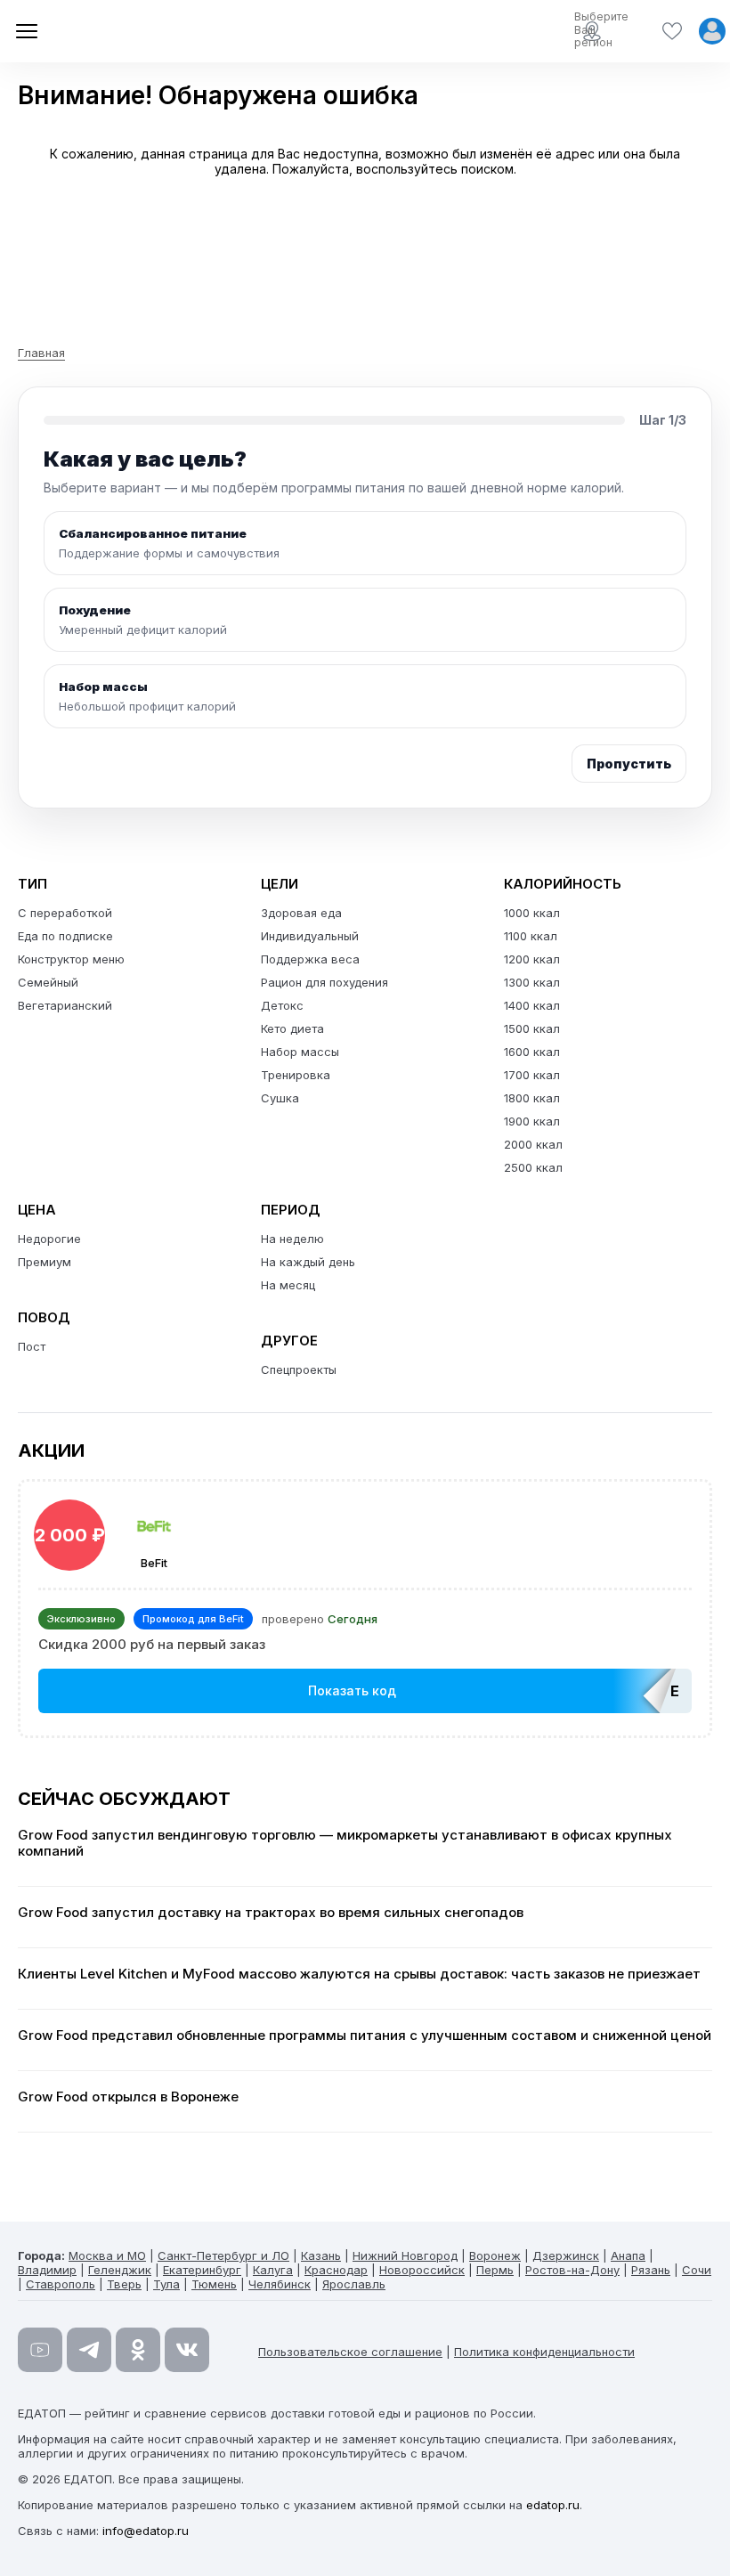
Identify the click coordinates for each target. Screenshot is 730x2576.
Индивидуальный (310, 936)
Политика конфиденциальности (544, 2352)
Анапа (628, 2255)
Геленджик (120, 2270)
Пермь (495, 2270)
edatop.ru (553, 2505)
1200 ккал (532, 959)
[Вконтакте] (187, 2350)
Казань (321, 2255)
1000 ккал (532, 913)
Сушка (280, 1098)
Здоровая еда (301, 913)
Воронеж (495, 2255)
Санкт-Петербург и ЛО (223, 2255)
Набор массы (300, 1052)
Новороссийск (422, 2270)
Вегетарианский (65, 1005)
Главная (41, 353)
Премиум (45, 1262)
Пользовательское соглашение (350, 2352)
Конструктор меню (71, 959)
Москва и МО (107, 2255)
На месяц (288, 1285)
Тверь (124, 2284)
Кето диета (292, 1028)
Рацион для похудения (324, 982)
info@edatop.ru (146, 2531)
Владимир (47, 2270)
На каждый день (308, 1262)
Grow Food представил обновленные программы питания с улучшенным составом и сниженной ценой (365, 2036)
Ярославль (354, 2284)
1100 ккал (531, 936)
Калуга (273, 2270)
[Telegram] (89, 2350)
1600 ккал (532, 1052)
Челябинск (280, 2284)
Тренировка (296, 1075)
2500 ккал (533, 1167)
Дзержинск (566, 2255)
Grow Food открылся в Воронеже (128, 2097)
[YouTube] (40, 2350)
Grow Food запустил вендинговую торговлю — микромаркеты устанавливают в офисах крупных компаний (345, 1843)
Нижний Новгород (405, 2255)
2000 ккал (533, 1144)
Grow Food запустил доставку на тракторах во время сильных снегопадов (271, 1913)
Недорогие (49, 1239)
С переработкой (65, 913)
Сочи (697, 2270)
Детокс (282, 1005)
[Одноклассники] (138, 2350)
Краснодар (336, 2270)
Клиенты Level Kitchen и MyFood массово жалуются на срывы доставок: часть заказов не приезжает (359, 1974)
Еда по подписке (65, 936)
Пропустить (629, 764)
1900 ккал (532, 1121)
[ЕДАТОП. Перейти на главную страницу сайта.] (142, 31)
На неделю (292, 1239)
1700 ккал (532, 1075)
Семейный (48, 982)
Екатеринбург (202, 2270)
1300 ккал (532, 982)
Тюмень (214, 2284)
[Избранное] (672, 31)
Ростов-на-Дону (572, 2270)
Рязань (651, 2270)
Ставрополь (61, 2284)
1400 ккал (532, 1005)
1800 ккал (532, 1098)
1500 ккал (532, 1028)
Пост (32, 1346)
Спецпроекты (299, 1369)
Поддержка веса (310, 959)
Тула (166, 2284)
